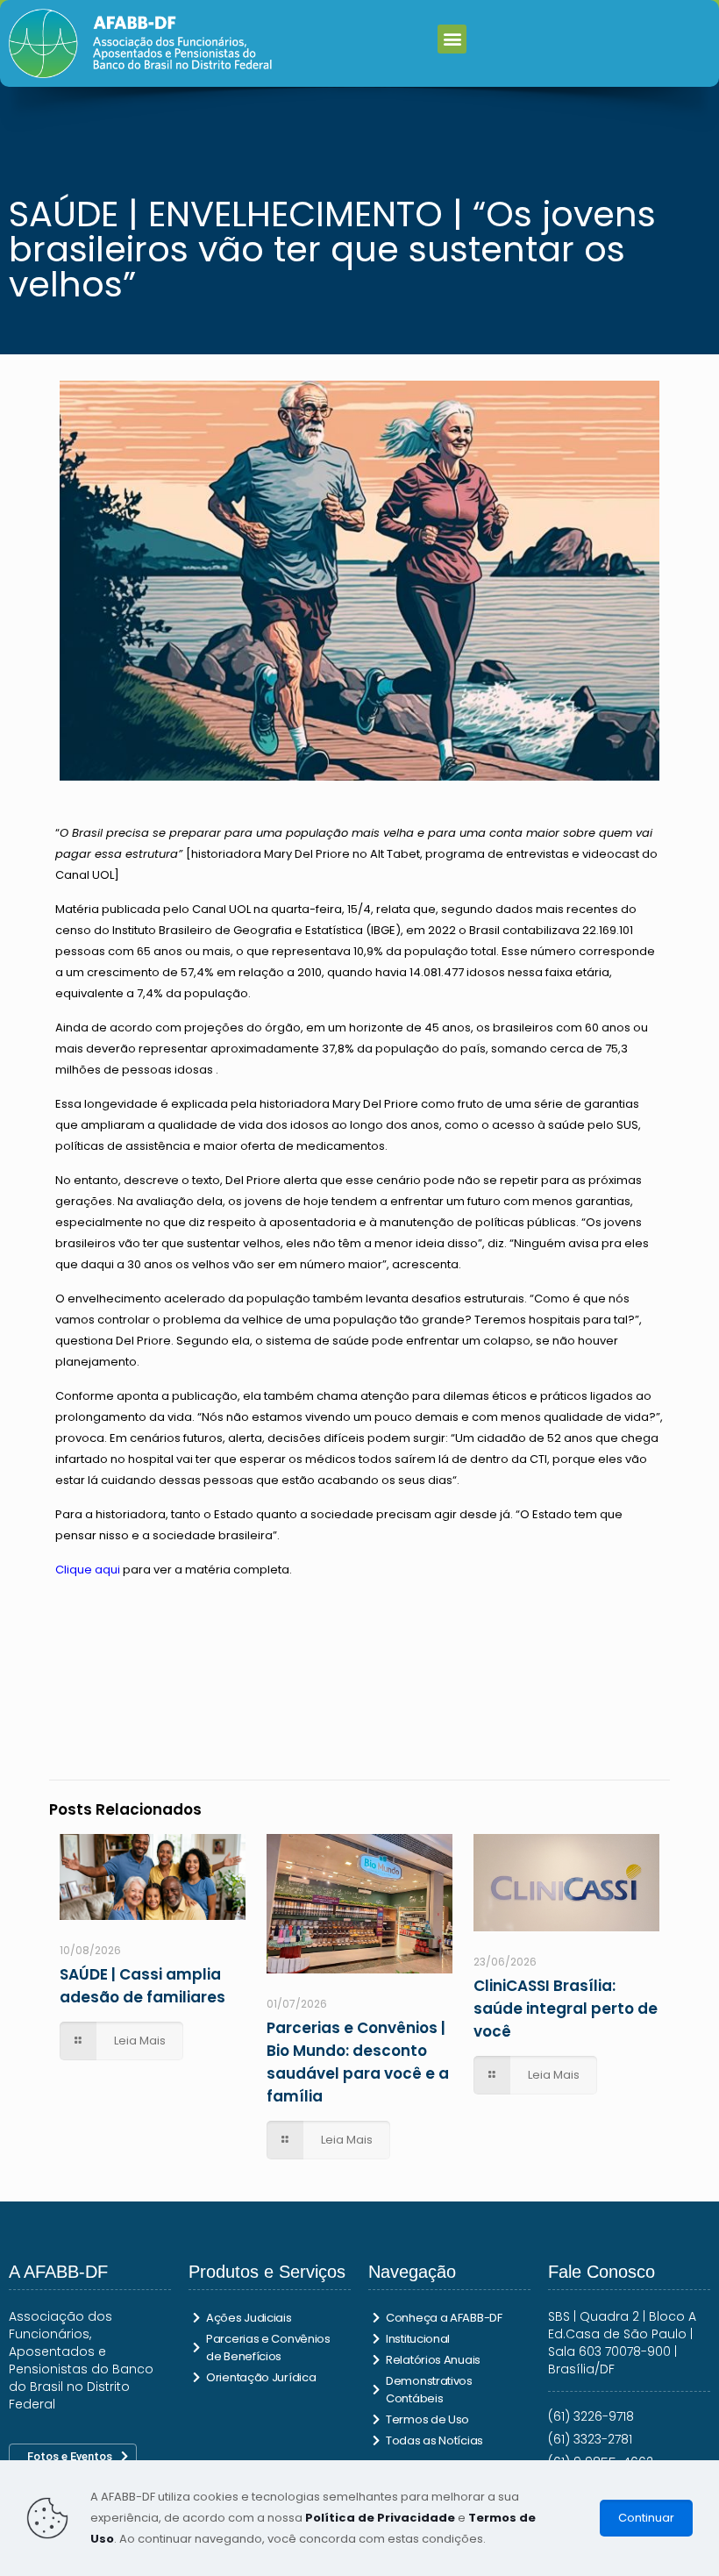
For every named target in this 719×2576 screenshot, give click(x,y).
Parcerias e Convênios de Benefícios (268, 2348)
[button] (452, 39)
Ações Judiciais (249, 2318)
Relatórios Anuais (433, 2360)
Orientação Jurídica (261, 2377)
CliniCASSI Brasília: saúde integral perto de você (566, 2009)
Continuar (646, 2518)
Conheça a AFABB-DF (444, 2318)
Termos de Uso (427, 2419)
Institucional (418, 2339)
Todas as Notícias (434, 2440)
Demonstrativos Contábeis (429, 2390)
